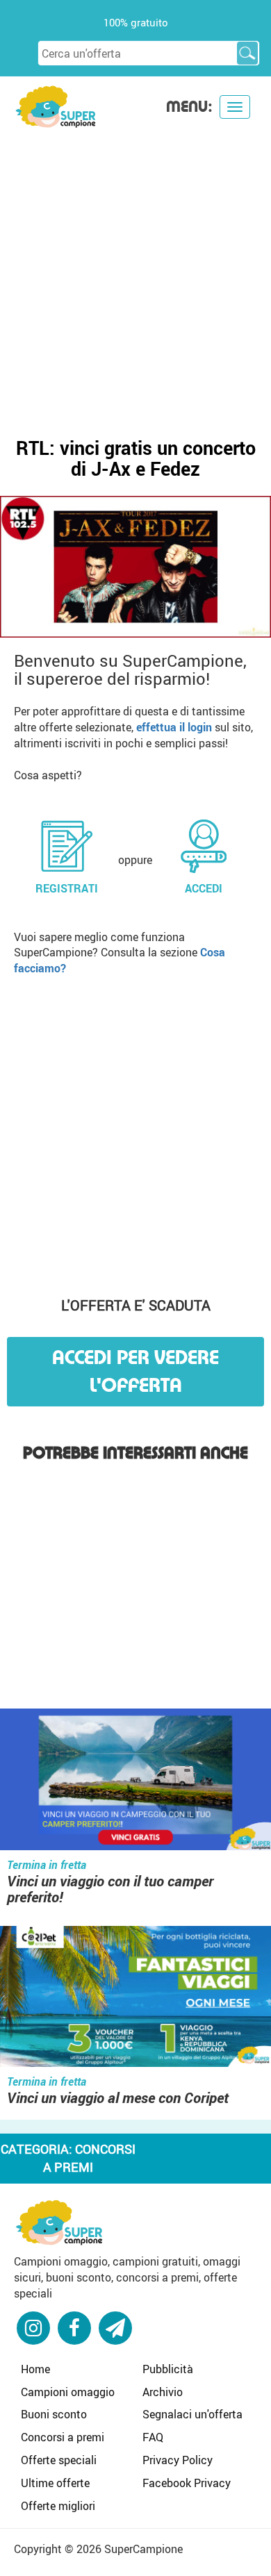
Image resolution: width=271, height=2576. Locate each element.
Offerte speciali (59, 2460)
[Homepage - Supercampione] (59, 2221)
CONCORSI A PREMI (89, 2158)
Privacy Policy (178, 2460)
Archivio (163, 2392)
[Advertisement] (135, 272)
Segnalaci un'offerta (192, 2414)
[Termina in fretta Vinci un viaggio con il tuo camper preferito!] (135, 1781)
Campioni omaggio (68, 2392)
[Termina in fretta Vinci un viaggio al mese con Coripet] (135, 1998)
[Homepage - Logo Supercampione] (56, 105)
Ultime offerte (55, 2483)
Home (35, 2369)
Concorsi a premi (63, 2437)
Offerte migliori (58, 2506)
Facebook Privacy (187, 2483)
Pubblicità (168, 2369)
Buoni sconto (54, 2414)
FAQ (153, 2437)
